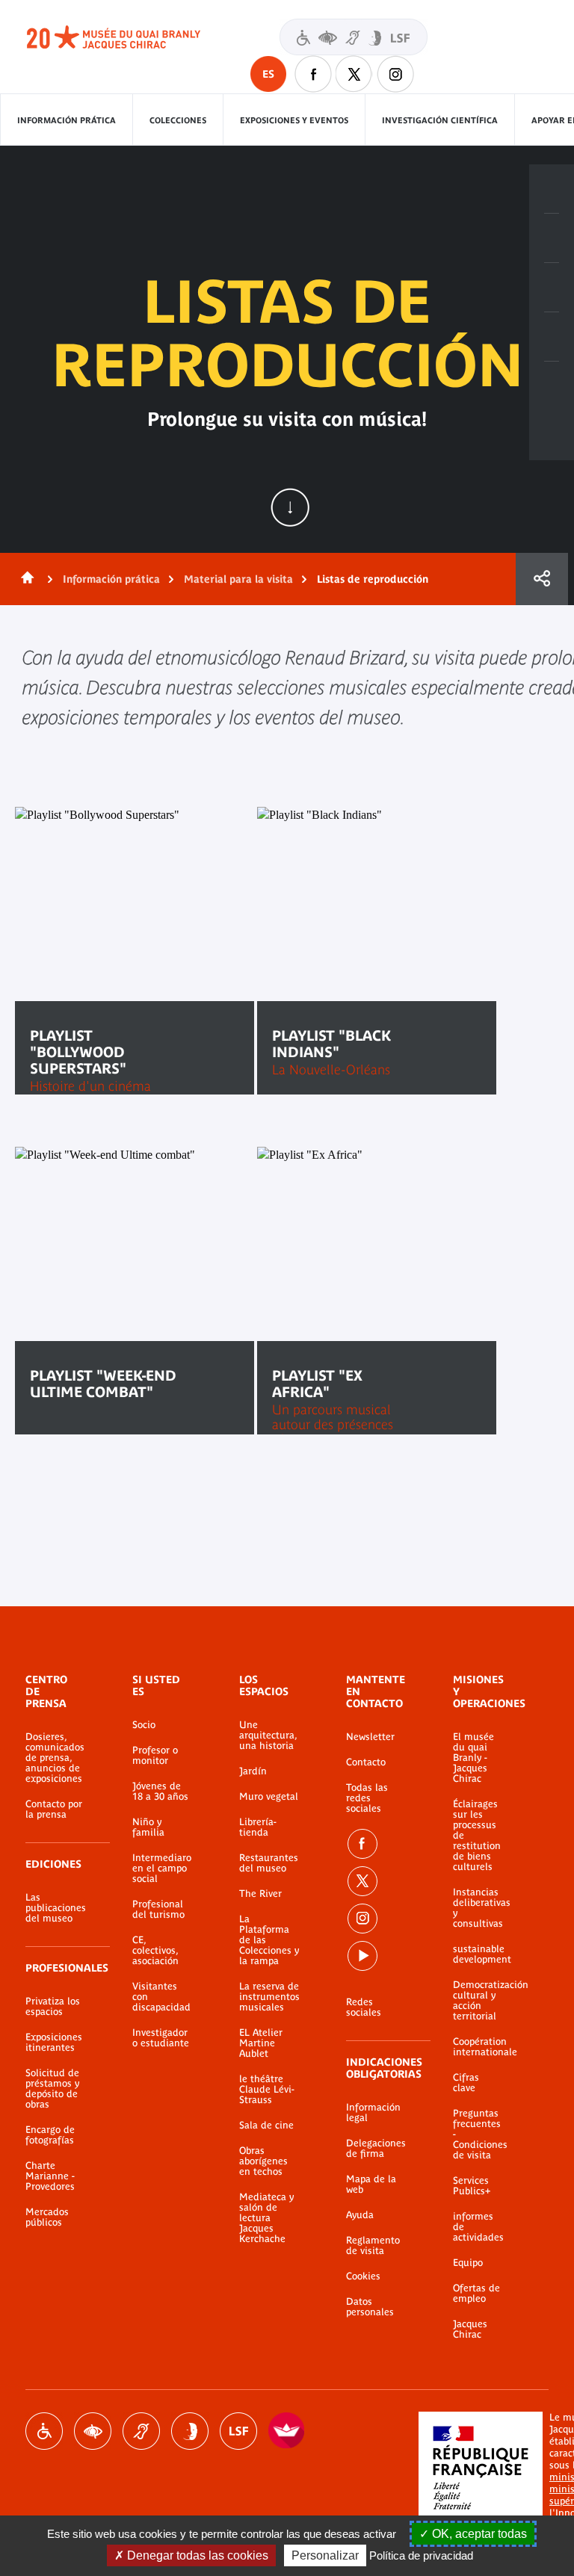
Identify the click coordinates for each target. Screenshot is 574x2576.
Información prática (67, 120)
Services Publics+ (472, 2186)
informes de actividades (478, 2227)
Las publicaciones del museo (56, 1908)
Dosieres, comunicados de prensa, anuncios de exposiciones (55, 1758)
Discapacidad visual (93, 2431)
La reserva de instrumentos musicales (269, 1997)
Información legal (373, 2113)
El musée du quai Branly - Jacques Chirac (473, 1758)
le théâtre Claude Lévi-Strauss (267, 2090)
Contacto (366, 1762)
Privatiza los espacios (53, 2007)
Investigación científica (440, 120)
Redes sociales (364, 2007)
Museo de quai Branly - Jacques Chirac (130, 37)
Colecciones (178, 120)
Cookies (363, 2276)
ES (268, 74)
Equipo (468, 2263)
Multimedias (552, 337)
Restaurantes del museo (269, 1863)
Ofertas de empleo (476, 2294)
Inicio (25, 579)
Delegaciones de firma (376, 2149)
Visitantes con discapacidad (354, 37)
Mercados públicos (47, 2217)
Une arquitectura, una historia (268, 1736)
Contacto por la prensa (54, 1809)
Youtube (362, 1956)
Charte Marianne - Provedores (50, 2176)
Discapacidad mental (190, 2431)
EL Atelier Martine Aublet (261, 2043)
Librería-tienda (258, 1827)
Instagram (395, 74)
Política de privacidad (421, 2555)
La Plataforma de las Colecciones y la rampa (269, 1940)
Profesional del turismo (158, 1910)
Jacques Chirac (470, 2329)
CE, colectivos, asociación (155, 1951)
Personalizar (325, 2555)
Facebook (313, 74)
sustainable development (478, 1954)
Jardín (253, 1771)
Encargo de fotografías (50, 2135)
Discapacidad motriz (44, 2431)
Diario (552, 288)
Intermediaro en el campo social (162, 1868)
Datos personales (370, 2307)
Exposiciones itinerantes (54, 2043)
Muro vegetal (269, 1797)
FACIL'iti (287, 2431)
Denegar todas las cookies (196, 2555)
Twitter (354, 74)
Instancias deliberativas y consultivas (478, 1908)
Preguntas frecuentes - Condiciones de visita (478, 2134)
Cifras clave (466, 2083)
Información (552, 238)
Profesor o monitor (155, 1756)
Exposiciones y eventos (294, 120)
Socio (144, 1725)
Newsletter (370, 1737)
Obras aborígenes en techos (263, 2161)
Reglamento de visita (373, 2246)
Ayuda (360, 2215)
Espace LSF (238, 2431)
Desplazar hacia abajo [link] (290, 507)
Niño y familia (148, 1827)
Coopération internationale (478, 2047)
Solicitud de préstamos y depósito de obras (52, 2089)
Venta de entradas (552, 189)
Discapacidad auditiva (141, 2431)
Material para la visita (238, 579)
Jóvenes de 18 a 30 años (160, 1792)
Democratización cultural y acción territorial (478, 2001)
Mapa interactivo (552, 386)
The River (260, 1894)
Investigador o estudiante (161, 2038)
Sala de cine (266, 2125)
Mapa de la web (371, 2185)
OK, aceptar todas (478, 2534)
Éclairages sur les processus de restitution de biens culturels (477, 1836)
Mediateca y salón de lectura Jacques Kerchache (266, 2218)
